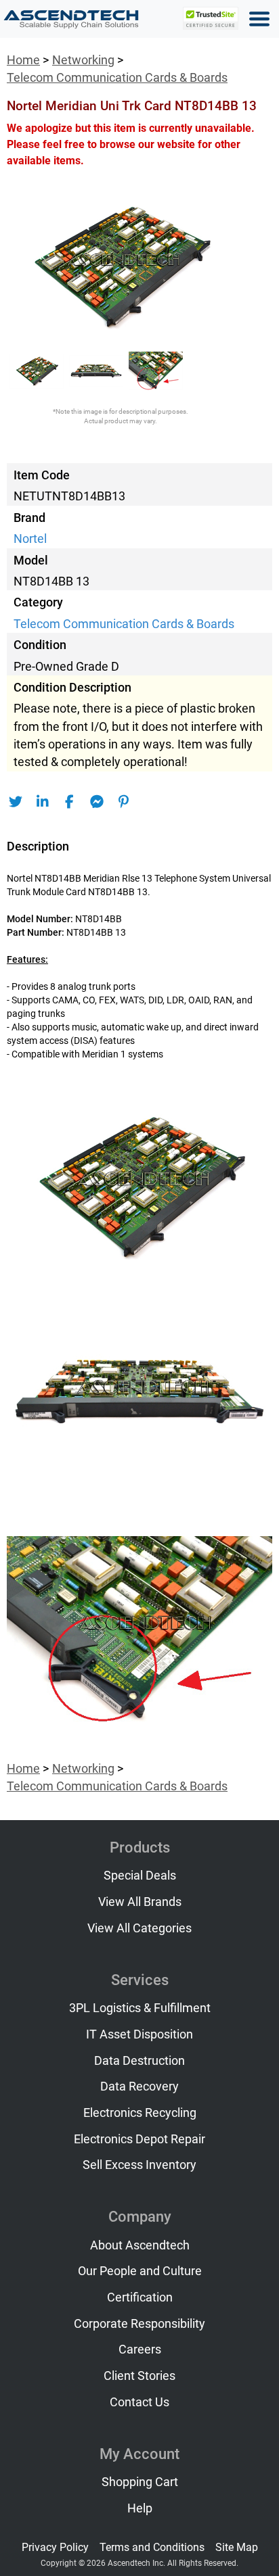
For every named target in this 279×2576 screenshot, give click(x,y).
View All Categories (139, 1928)
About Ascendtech (140, 2245)
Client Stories (139, 2376)
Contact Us (139, 2402)
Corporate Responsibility (139, 2324)
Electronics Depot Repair (139, 2139)
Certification (140, 2297)
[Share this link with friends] (15, 802)
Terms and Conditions (152, 2547)
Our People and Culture (140, 2271)
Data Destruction (139, 2061)
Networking (83, 60)
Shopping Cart (140, 2482)
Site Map (237, 2547)
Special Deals (140, 1876)
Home (23, 60)
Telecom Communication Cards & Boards (117, 78)
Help (140, 2508)
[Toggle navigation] (259, 19)
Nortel (30, 539)
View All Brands (140, 1902)
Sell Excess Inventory (139, 2165)
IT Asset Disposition (139, 2034)
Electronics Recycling (140, 2113)
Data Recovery (139, 2086)
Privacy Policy (55, 2547)
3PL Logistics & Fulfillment (140, 2008)
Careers (140, 2350)
